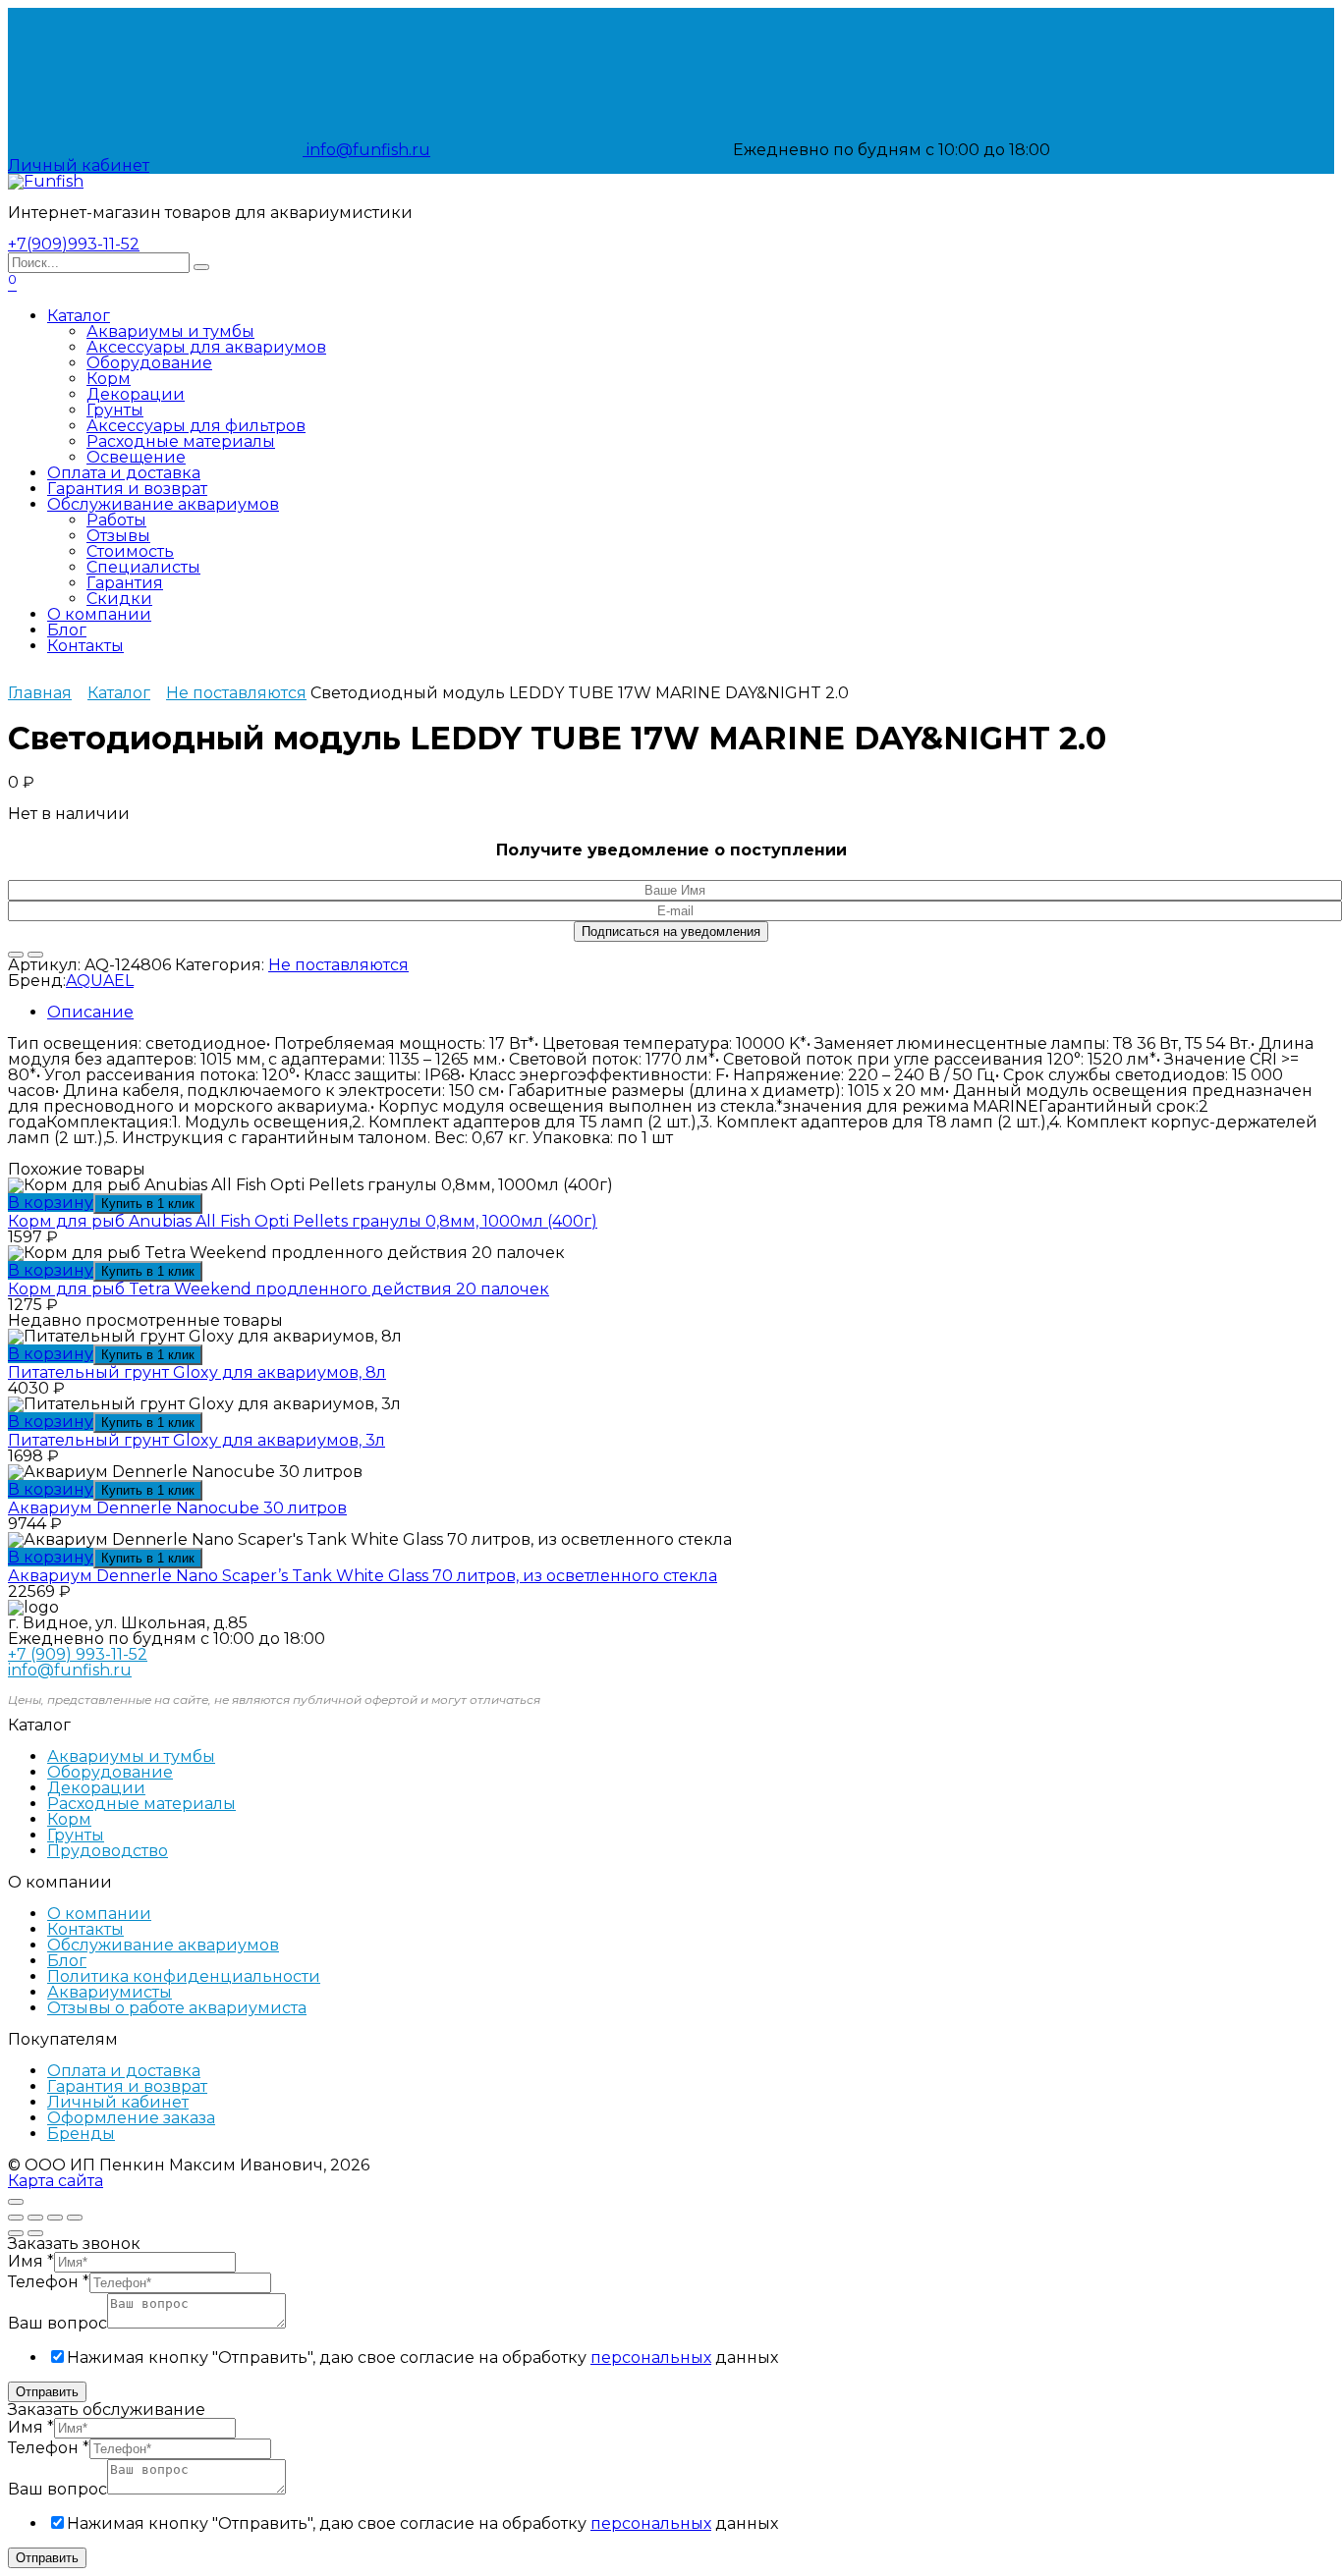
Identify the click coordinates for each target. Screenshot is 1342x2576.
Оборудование (149, 363)
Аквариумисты (110, 1992)
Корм (109, 379)
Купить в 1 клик (148, 1204)
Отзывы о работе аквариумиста (177, 2008)
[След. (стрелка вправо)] (35, 2233)
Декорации (136, 394)
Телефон (49, 2282)
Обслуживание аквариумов (163, 504)
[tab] (691, 1013)
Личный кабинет (118, 2102)
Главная (40, 693)
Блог (67, 630)
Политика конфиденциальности (184, 1976)
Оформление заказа (131, 2118)
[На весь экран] (55, 2218)
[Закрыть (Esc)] (16, 2218)
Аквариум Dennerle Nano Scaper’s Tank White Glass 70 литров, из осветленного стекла (363, 1576)
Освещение (136, 457)
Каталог (79, 316)
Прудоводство (108, 1851)
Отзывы (118, 536)
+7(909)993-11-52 (74, 244)
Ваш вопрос (57, 2323)
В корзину (51, 1203)
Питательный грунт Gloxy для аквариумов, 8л (197, 1372)
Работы (116, 520)
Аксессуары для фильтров (196, 426)
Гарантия (125, 583)
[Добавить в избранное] (16, 955)
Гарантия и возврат (127, 489)
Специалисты (143, 567)
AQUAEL (100, 981)
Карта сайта (56, 2181)
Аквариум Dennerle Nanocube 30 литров (177, 1508)
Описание (90, 1012)
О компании (99, 614)
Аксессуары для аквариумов (206, 347)
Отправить (47, 2392)
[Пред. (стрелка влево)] (16, 2233)
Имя (31, 2261)
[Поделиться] (35, 2218)
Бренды (81, 2134)
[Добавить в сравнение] (35, 955)
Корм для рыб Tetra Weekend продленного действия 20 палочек (279, 1289)
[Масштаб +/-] (75, 2218)
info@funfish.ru (366, 150)
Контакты (85, 646)
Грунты (115, 410)
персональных (651, 2357)
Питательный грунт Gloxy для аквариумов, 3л (196, 1440)
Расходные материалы (181, 441)
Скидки (119, 599)
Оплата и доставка (124, 473)
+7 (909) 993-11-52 (78, 1654)
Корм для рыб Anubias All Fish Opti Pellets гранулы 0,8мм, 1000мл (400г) (303, 1221)
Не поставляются (236, 693)
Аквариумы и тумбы (170, 331)
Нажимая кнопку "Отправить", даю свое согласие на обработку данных (422, 2357)
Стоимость (130, 551)
